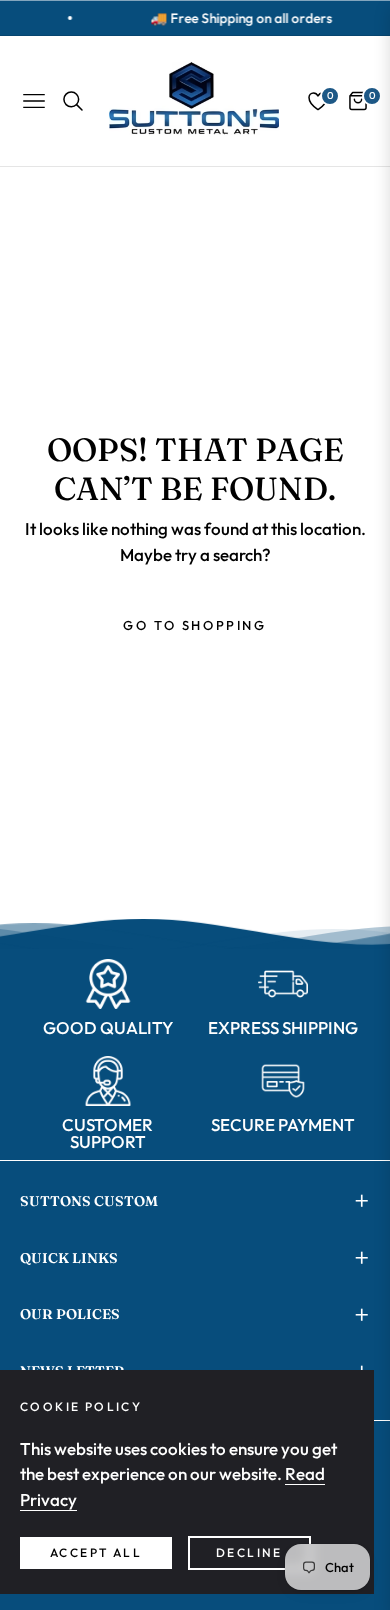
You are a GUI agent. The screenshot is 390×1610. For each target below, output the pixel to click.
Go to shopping (194, 625)
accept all (96, 1552)
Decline (249, 1552)
